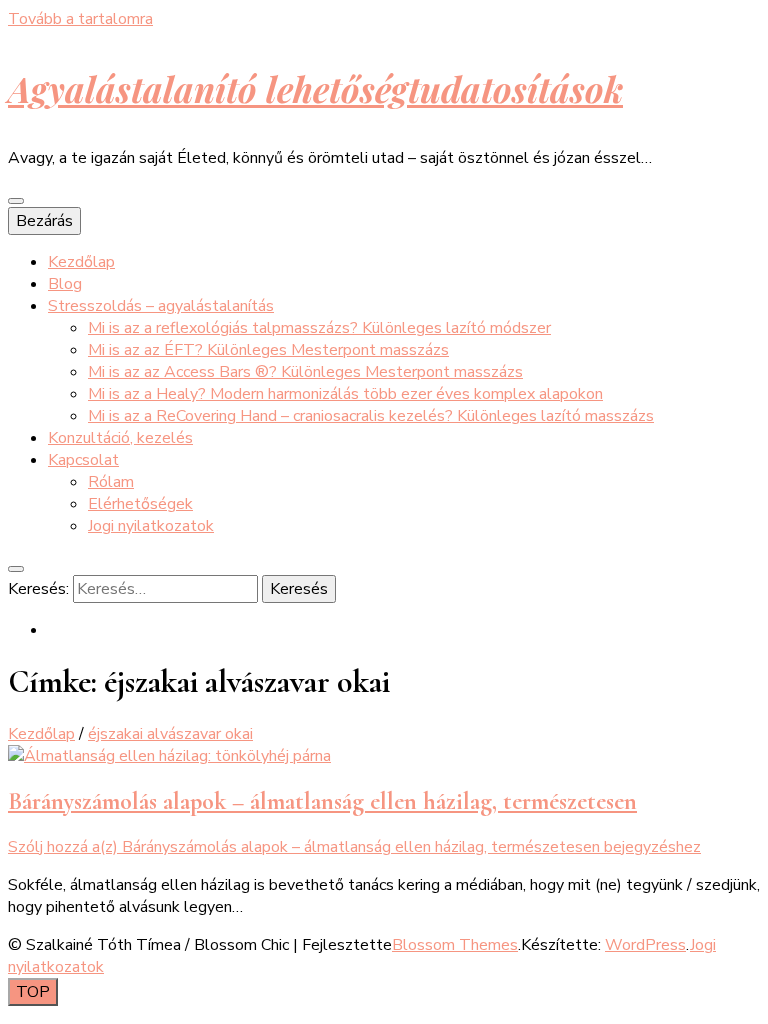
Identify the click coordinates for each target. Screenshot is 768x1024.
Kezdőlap (81, 262)
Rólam (111, 482)
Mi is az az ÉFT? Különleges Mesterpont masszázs (268, 350)
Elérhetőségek (140, 504)
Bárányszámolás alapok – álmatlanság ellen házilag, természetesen (322, 801)
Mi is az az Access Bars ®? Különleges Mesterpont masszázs (305, 372)
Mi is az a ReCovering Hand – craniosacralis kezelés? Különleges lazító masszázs (371, 416)
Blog (65, 284)
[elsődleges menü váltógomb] (16, 201)
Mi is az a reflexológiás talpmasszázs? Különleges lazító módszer (319, 328)
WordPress (645, 945)
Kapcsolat (83, 460)
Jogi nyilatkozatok (151, 526)
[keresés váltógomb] (16, 569)
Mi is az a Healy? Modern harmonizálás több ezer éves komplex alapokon (345, 394)
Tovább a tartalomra (80, 19)
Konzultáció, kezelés (120, 438)
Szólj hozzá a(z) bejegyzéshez (354, 847)
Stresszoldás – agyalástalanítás (161, 306)
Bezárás (44, 221)
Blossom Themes (455, 945)
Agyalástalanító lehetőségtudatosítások (315, 88)
